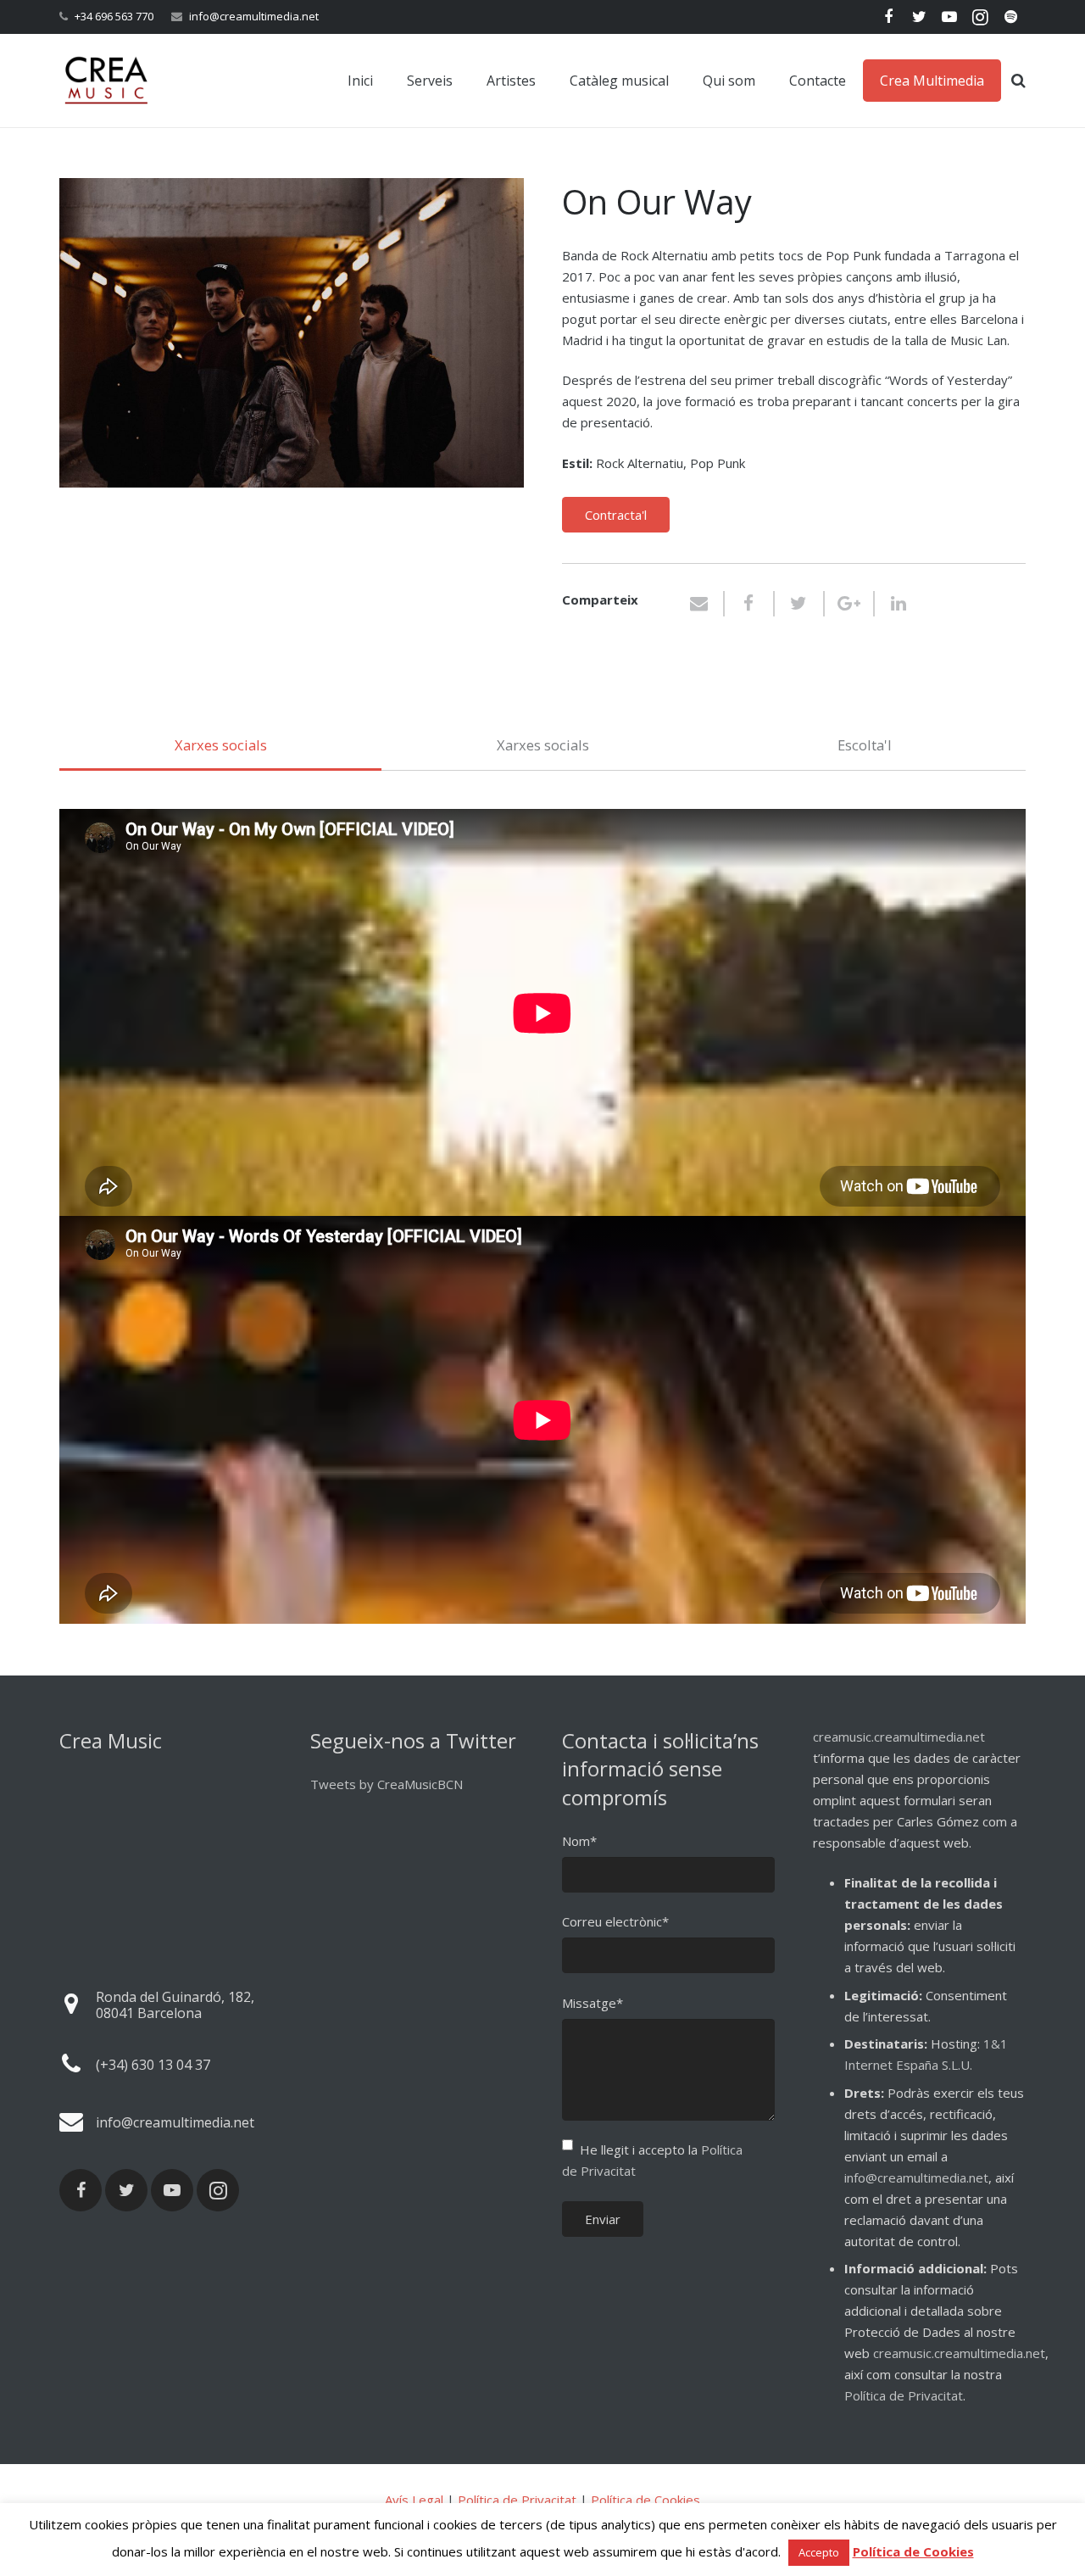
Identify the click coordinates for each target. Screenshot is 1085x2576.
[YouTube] (949, 17)
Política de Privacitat (904, 2395)
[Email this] (706, 604)
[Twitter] (919, 17)
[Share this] (750, 604)
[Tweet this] (800, 604)
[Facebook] (888, 17)
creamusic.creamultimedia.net (899, 1737)
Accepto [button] (819, 2552)
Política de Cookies (645, 2500)
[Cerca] (1018, 81)
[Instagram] (980, 17)
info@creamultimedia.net (254, 16)
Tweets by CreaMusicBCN (387, 1784)
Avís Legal (414, 2500)
